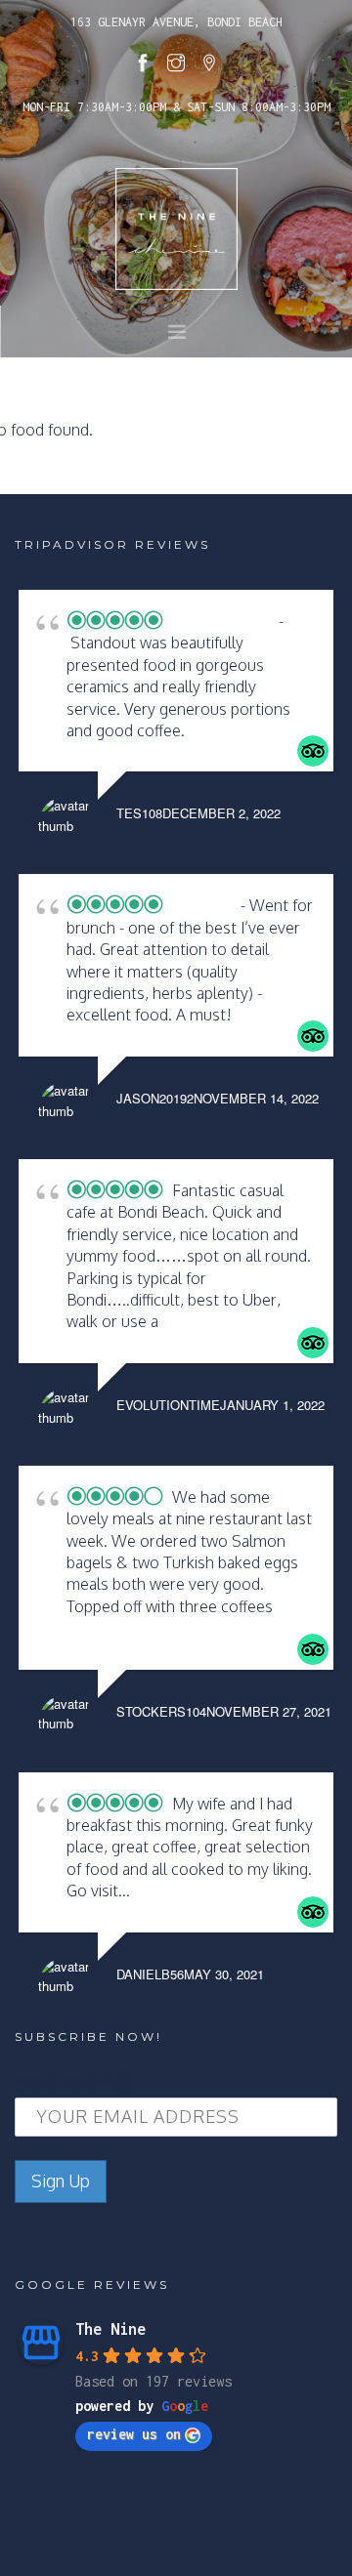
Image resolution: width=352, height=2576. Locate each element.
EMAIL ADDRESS (75, 2082)
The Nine (110, 2329)
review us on (134, 2434)
